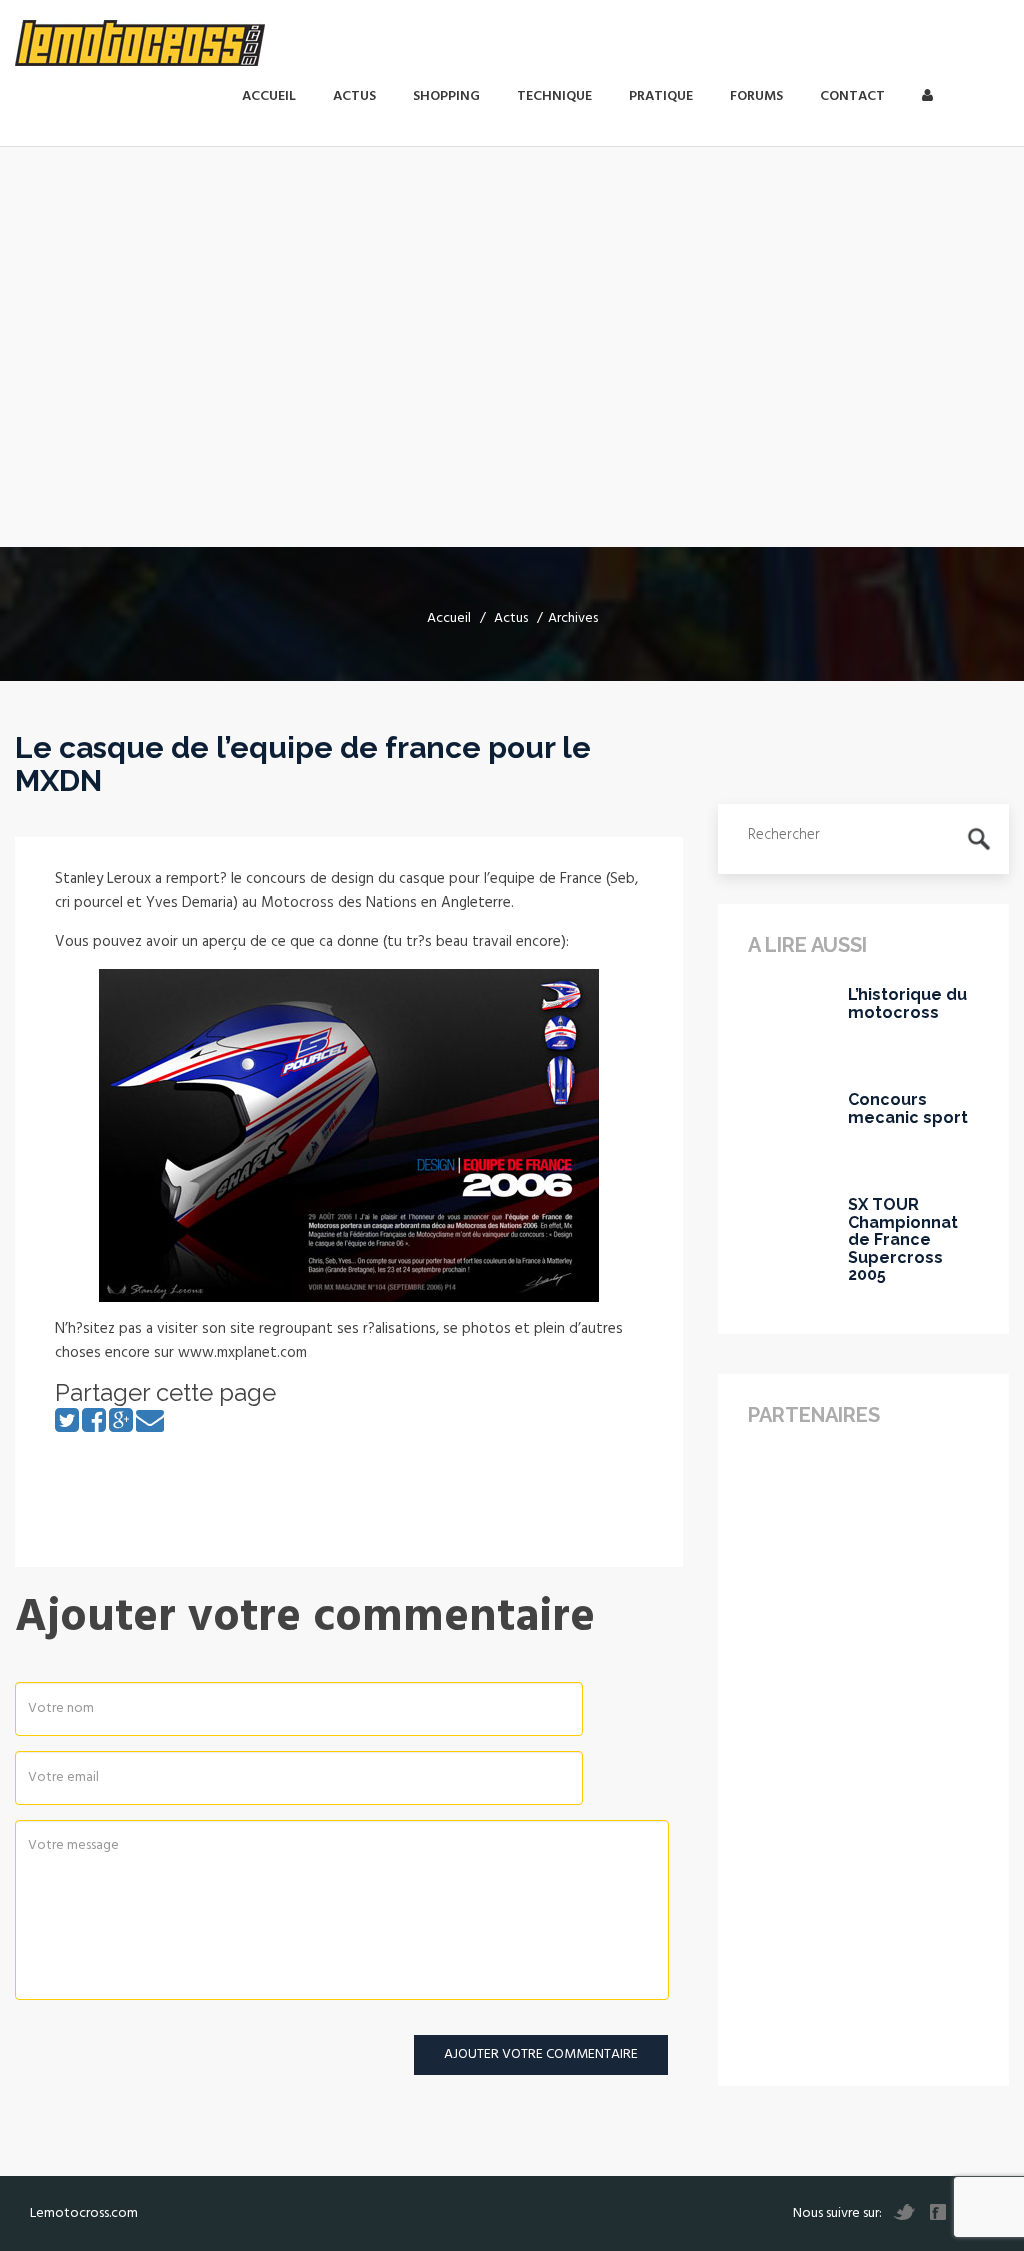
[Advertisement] (512, 407)
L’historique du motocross (907, 1003)
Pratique (661, 96)
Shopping (446, 96)
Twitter (904, 2212)
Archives (573, 618)
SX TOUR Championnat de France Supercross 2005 (903, 1240)
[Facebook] (94, 1426)
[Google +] (121, 1426)
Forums (756, 96)
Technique (554, 96)
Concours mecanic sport (908, 1108)
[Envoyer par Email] (150, 1426)
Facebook (938, 2212)
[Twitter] (67, 1426)
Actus (354, 96)
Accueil (269, 96)
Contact (852, 96)
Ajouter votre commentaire (541, 2054)
